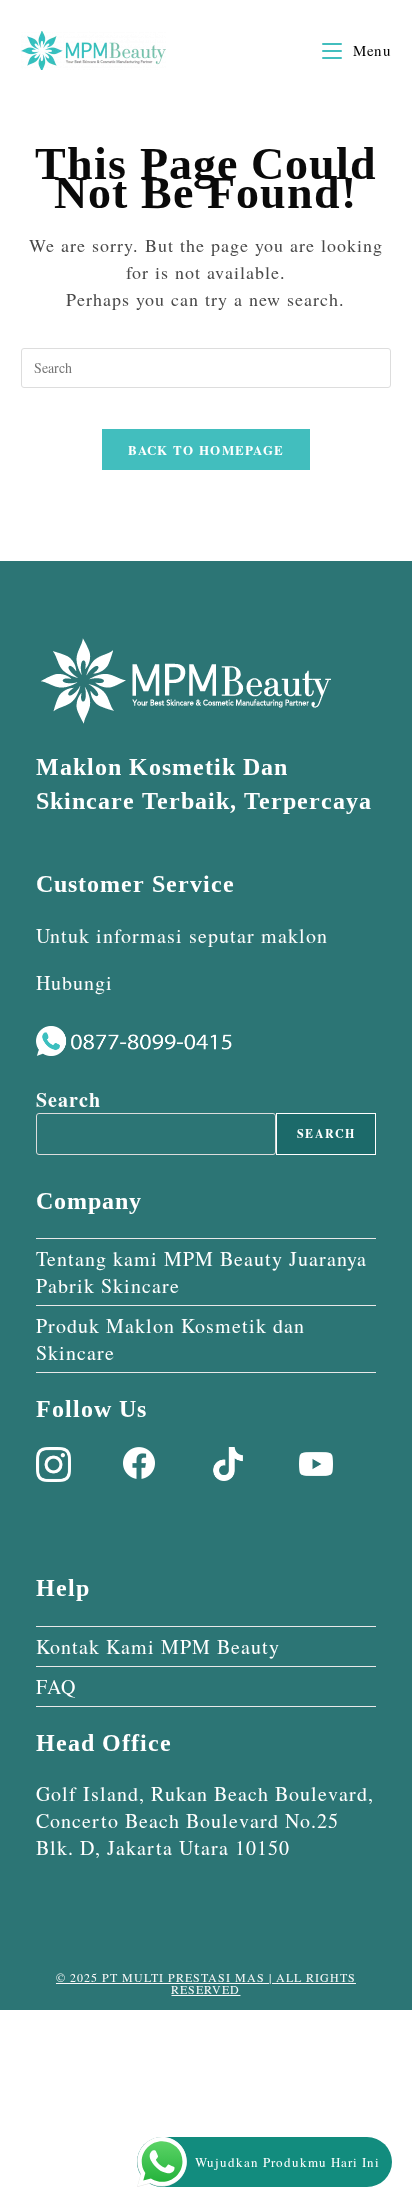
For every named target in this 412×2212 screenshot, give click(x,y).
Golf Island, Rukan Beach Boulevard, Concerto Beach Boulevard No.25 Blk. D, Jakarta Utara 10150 (205, 1820)
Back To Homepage (206, 449)
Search (68, 1099)
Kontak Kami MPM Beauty (158, 1646)
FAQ (56, 1686)
